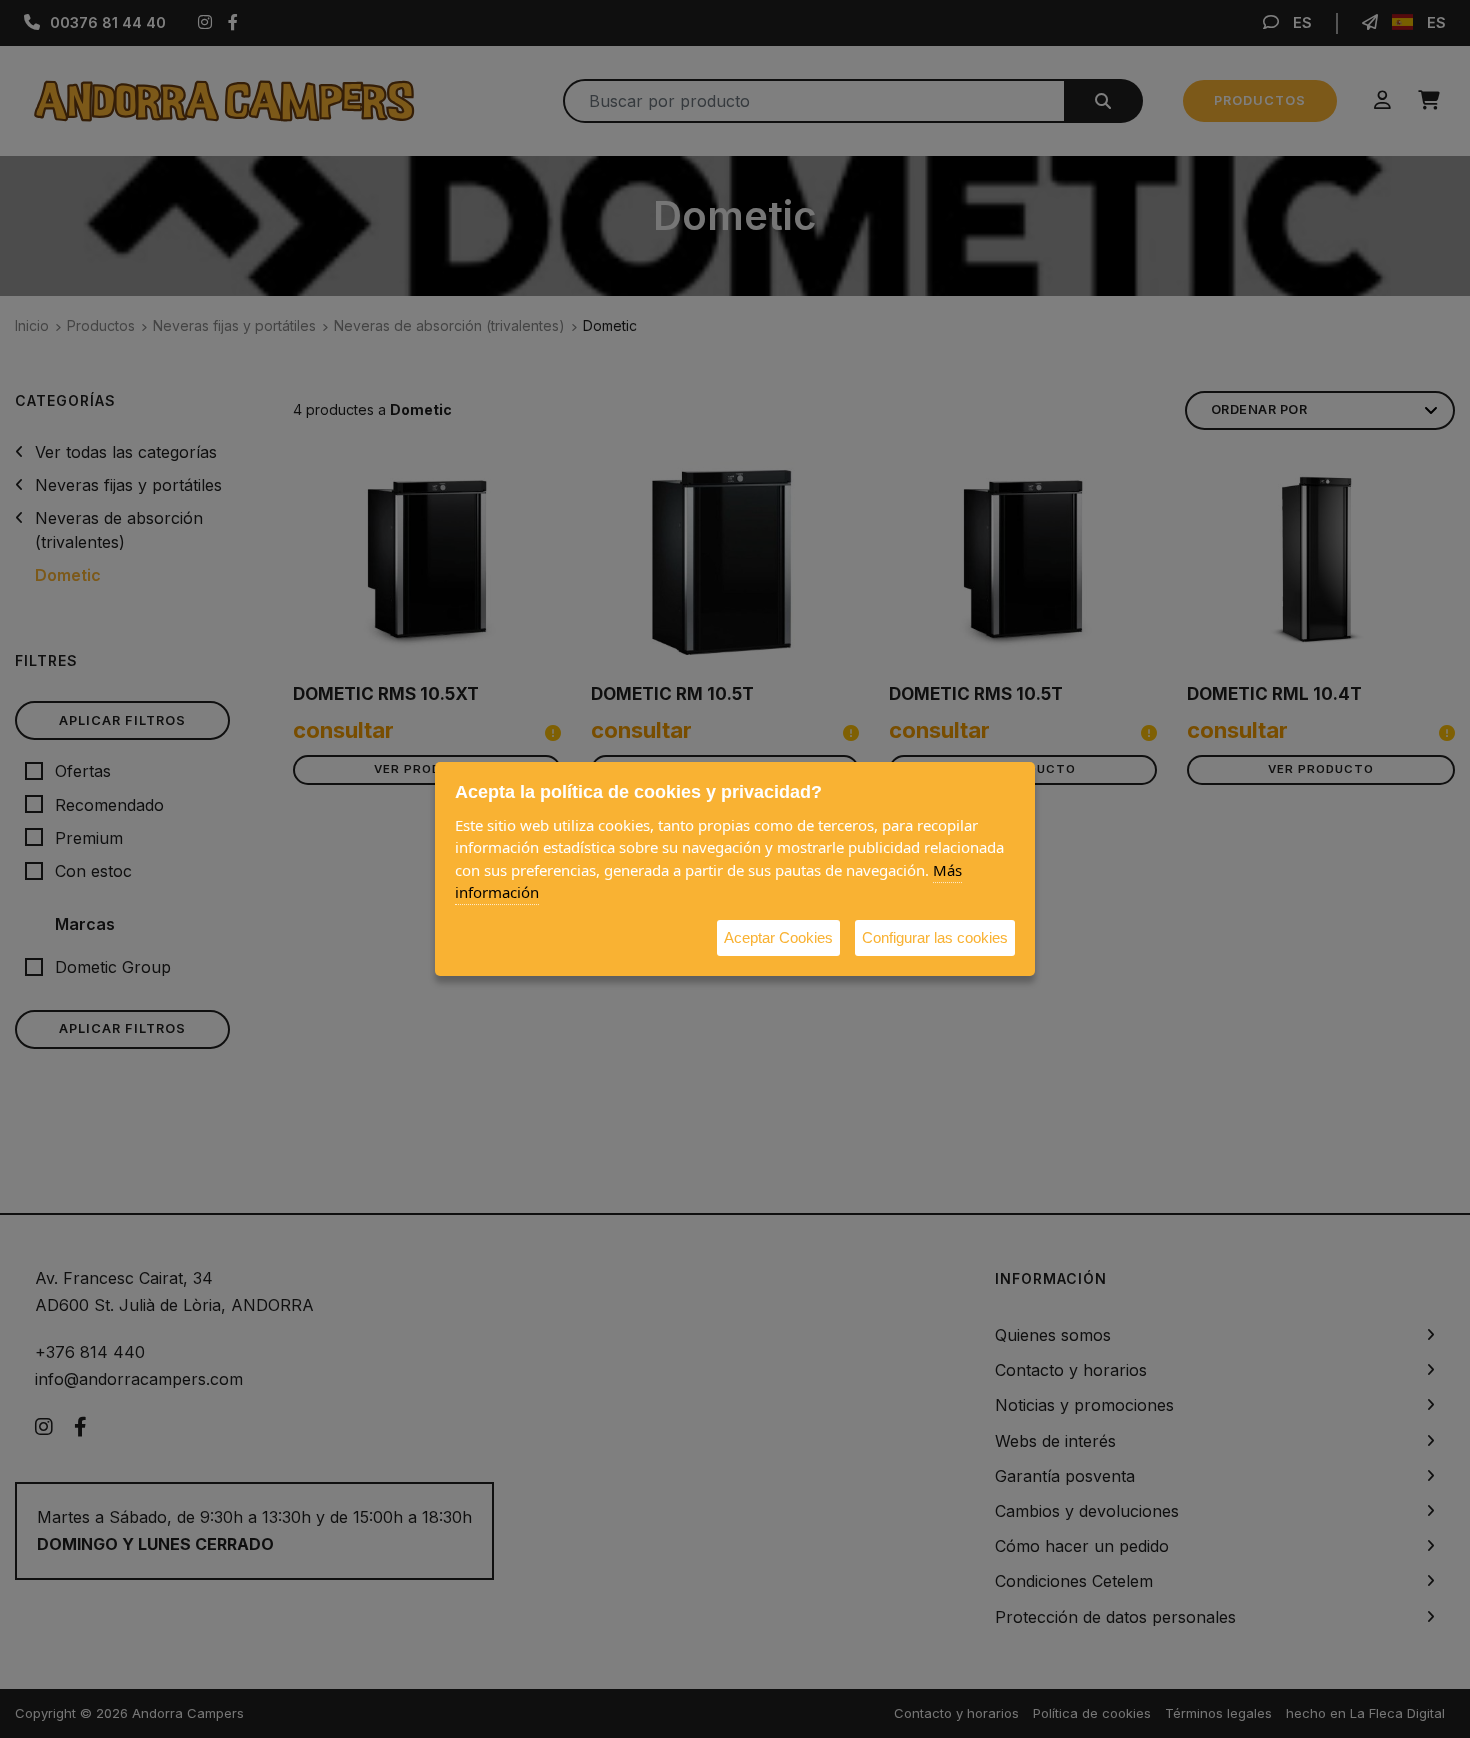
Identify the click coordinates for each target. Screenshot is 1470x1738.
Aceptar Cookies (778, 937)
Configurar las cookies (935, 937)
